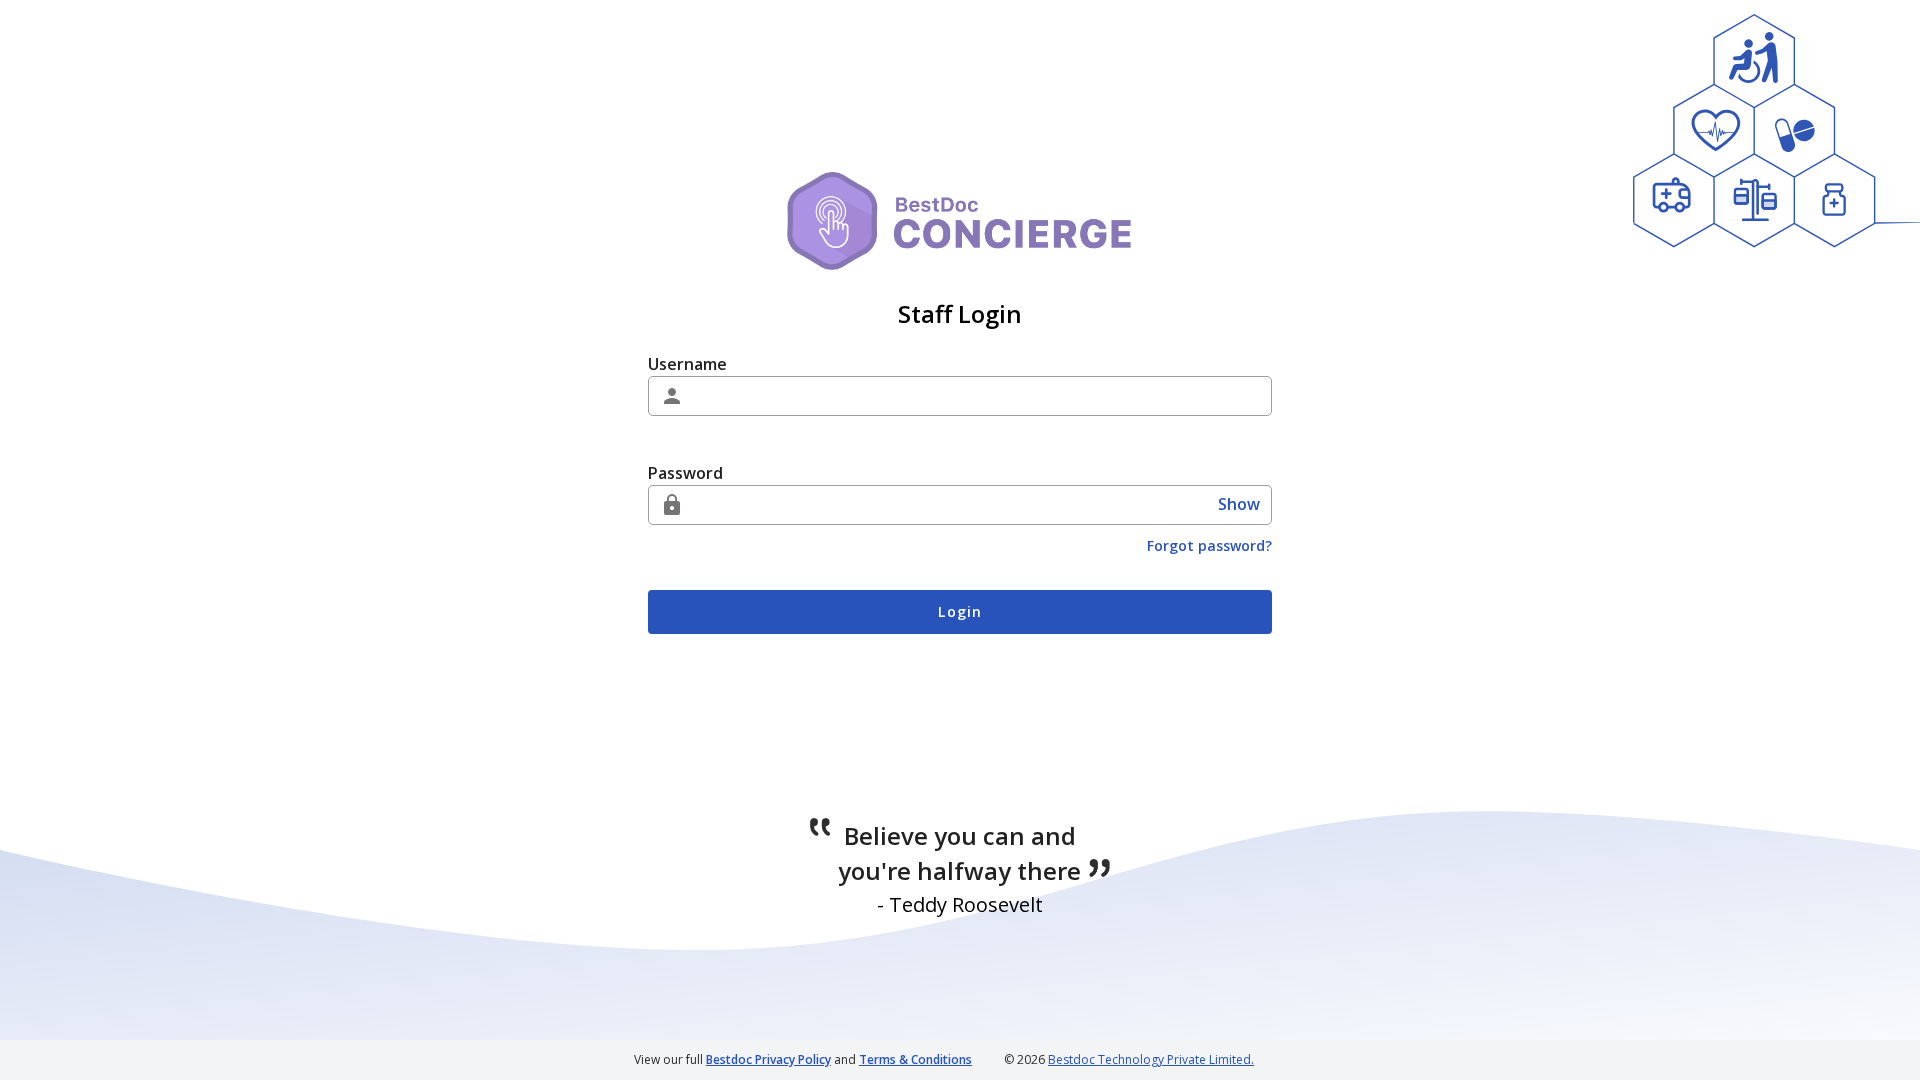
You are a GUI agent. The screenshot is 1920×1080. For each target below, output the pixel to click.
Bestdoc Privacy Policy (768, 1059)
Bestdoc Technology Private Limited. (1151, 1059)
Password (685, 473)
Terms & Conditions (915, 1059)
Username (687, 364)
